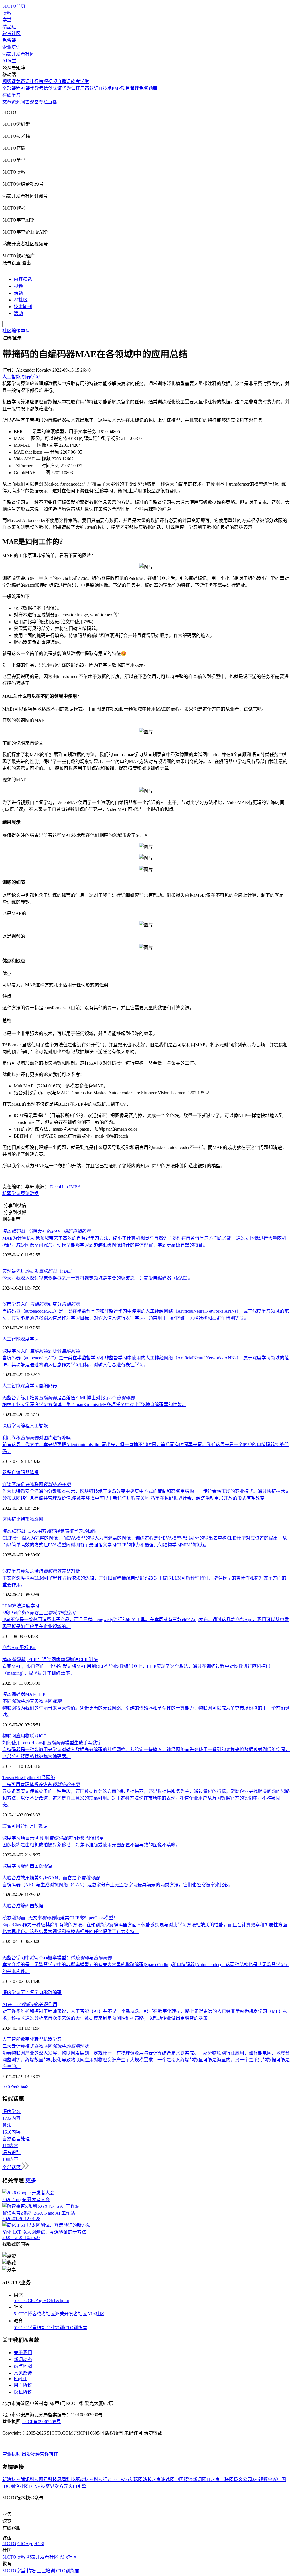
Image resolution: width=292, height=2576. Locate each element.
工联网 (227, 2479)
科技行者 (103, 2479)
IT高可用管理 (16, 1826)
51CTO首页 (14, 6)
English (21, 2379)
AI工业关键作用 (30, 2004)
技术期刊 (23, 307)
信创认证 (53, 88)
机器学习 (11, 1194)
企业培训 (11, 47)
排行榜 (36, 81)
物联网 (36, 1519)
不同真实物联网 (32, 1701)
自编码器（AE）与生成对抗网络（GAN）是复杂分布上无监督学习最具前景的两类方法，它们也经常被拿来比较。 (118, 1885)
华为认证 (71, 88)
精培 (41, 2328)
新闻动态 (23, 2359)
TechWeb (120, 2479)
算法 (25, 1194)
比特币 (23, 1519)
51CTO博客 (25, 2314)
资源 (16, 102)
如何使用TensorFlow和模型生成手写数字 (52, 1743)
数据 (34, 1194)
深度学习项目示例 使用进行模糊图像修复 (53, 1838)
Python (30, 1778)
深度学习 (30, 1339)
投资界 (48, 2486)
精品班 (9, 27)
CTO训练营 (76, 2328)
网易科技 (48, 2479)
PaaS (15, 2086)
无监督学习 (32, 1993)
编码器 (27, 1866)
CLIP (40, 1694)
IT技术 (105, 88)
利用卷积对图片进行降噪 (36, 1438)
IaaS (6, 2086)
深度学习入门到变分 (41, 1304)
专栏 (43, 102)
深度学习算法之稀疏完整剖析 (41, 1571)
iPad (33, 1648)
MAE (30, 1694)
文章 (7, 102)
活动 (18, 313)
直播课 (64, 81)
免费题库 (148, 88)
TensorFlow (13, 1778)
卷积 (7, 1472)
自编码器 (48, 1386)
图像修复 (43, 1866)
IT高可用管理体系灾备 (41, 1784)
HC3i (48, 2300)
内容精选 (23, 279)
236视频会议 (264, 2479)
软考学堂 (80, 81)
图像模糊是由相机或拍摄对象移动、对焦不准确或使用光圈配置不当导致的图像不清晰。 (91, 1845)
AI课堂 (9, 61)
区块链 (9, 1519)
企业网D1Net (28, 2486)
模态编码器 (14, 1694)
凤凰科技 (66, 2479)
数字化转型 (32, 2039)
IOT (43, 1736)
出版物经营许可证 (40, 2454)
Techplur (61, 2300)
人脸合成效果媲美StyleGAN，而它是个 (51, 1878)
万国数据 (38, 1826)
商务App (11, 1648)
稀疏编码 (52, 1993)
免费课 (9, 40)
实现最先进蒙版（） (39, 1271)
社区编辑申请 (16, 331)
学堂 (7, 20)
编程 (25, 1426)
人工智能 (11, 1339)
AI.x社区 (96, 2314)
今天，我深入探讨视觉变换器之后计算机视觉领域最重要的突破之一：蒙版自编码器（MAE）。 (98, 1278)
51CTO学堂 (25, 2328)
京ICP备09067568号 (41, 2422)
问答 (25, 102)
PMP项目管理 (125, 88)
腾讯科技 (30, 2479)
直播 (52, 102)
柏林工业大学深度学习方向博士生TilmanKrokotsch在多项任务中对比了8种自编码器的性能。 (94, 1405)
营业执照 (12, 2454)
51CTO (21, 2300)
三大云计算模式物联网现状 (46, 2046)
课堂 (34, 102)
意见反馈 (23, 2373)
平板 (24, 1648)
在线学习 (11, 95)
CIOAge (36, 2300)
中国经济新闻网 (190, 2479)
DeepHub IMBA (66, 1187)
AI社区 (21, 300)
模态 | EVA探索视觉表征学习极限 (49, 1531)
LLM (7, 1606)
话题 (18, 293)
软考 (39, 88)
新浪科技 (11, 2479)
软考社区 (11, 34)
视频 (18, 286)
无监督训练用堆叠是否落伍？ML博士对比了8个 (68, 1398)
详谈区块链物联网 (36, 1484)
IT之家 (213, 2479)
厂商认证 (89, 88)
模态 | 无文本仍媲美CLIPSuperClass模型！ (60, 1918)
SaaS (24, 2086)
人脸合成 (11, 1906)
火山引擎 (77, 2486)
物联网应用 (14, 1736)
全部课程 (11, 88)
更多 (31, 2180)
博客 (7, 13)
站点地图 (23, 2366)
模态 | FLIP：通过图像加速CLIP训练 (50, 1660)
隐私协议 (23, 2392)
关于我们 (23, 2353)
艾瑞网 (136, 2479)
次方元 (61, 2486)
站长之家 (152, 2479)
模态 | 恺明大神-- (46, 1231)
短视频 (50, 81)
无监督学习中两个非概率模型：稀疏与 (57, 1958)
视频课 (9, 81)
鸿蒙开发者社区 (18, 54)
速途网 (168, 2479)
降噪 (34, 1472)
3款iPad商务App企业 (39, 1613)
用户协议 (23, 2385)
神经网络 (46, 1778)
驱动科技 (84, 2479)
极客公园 (243, 2479)
